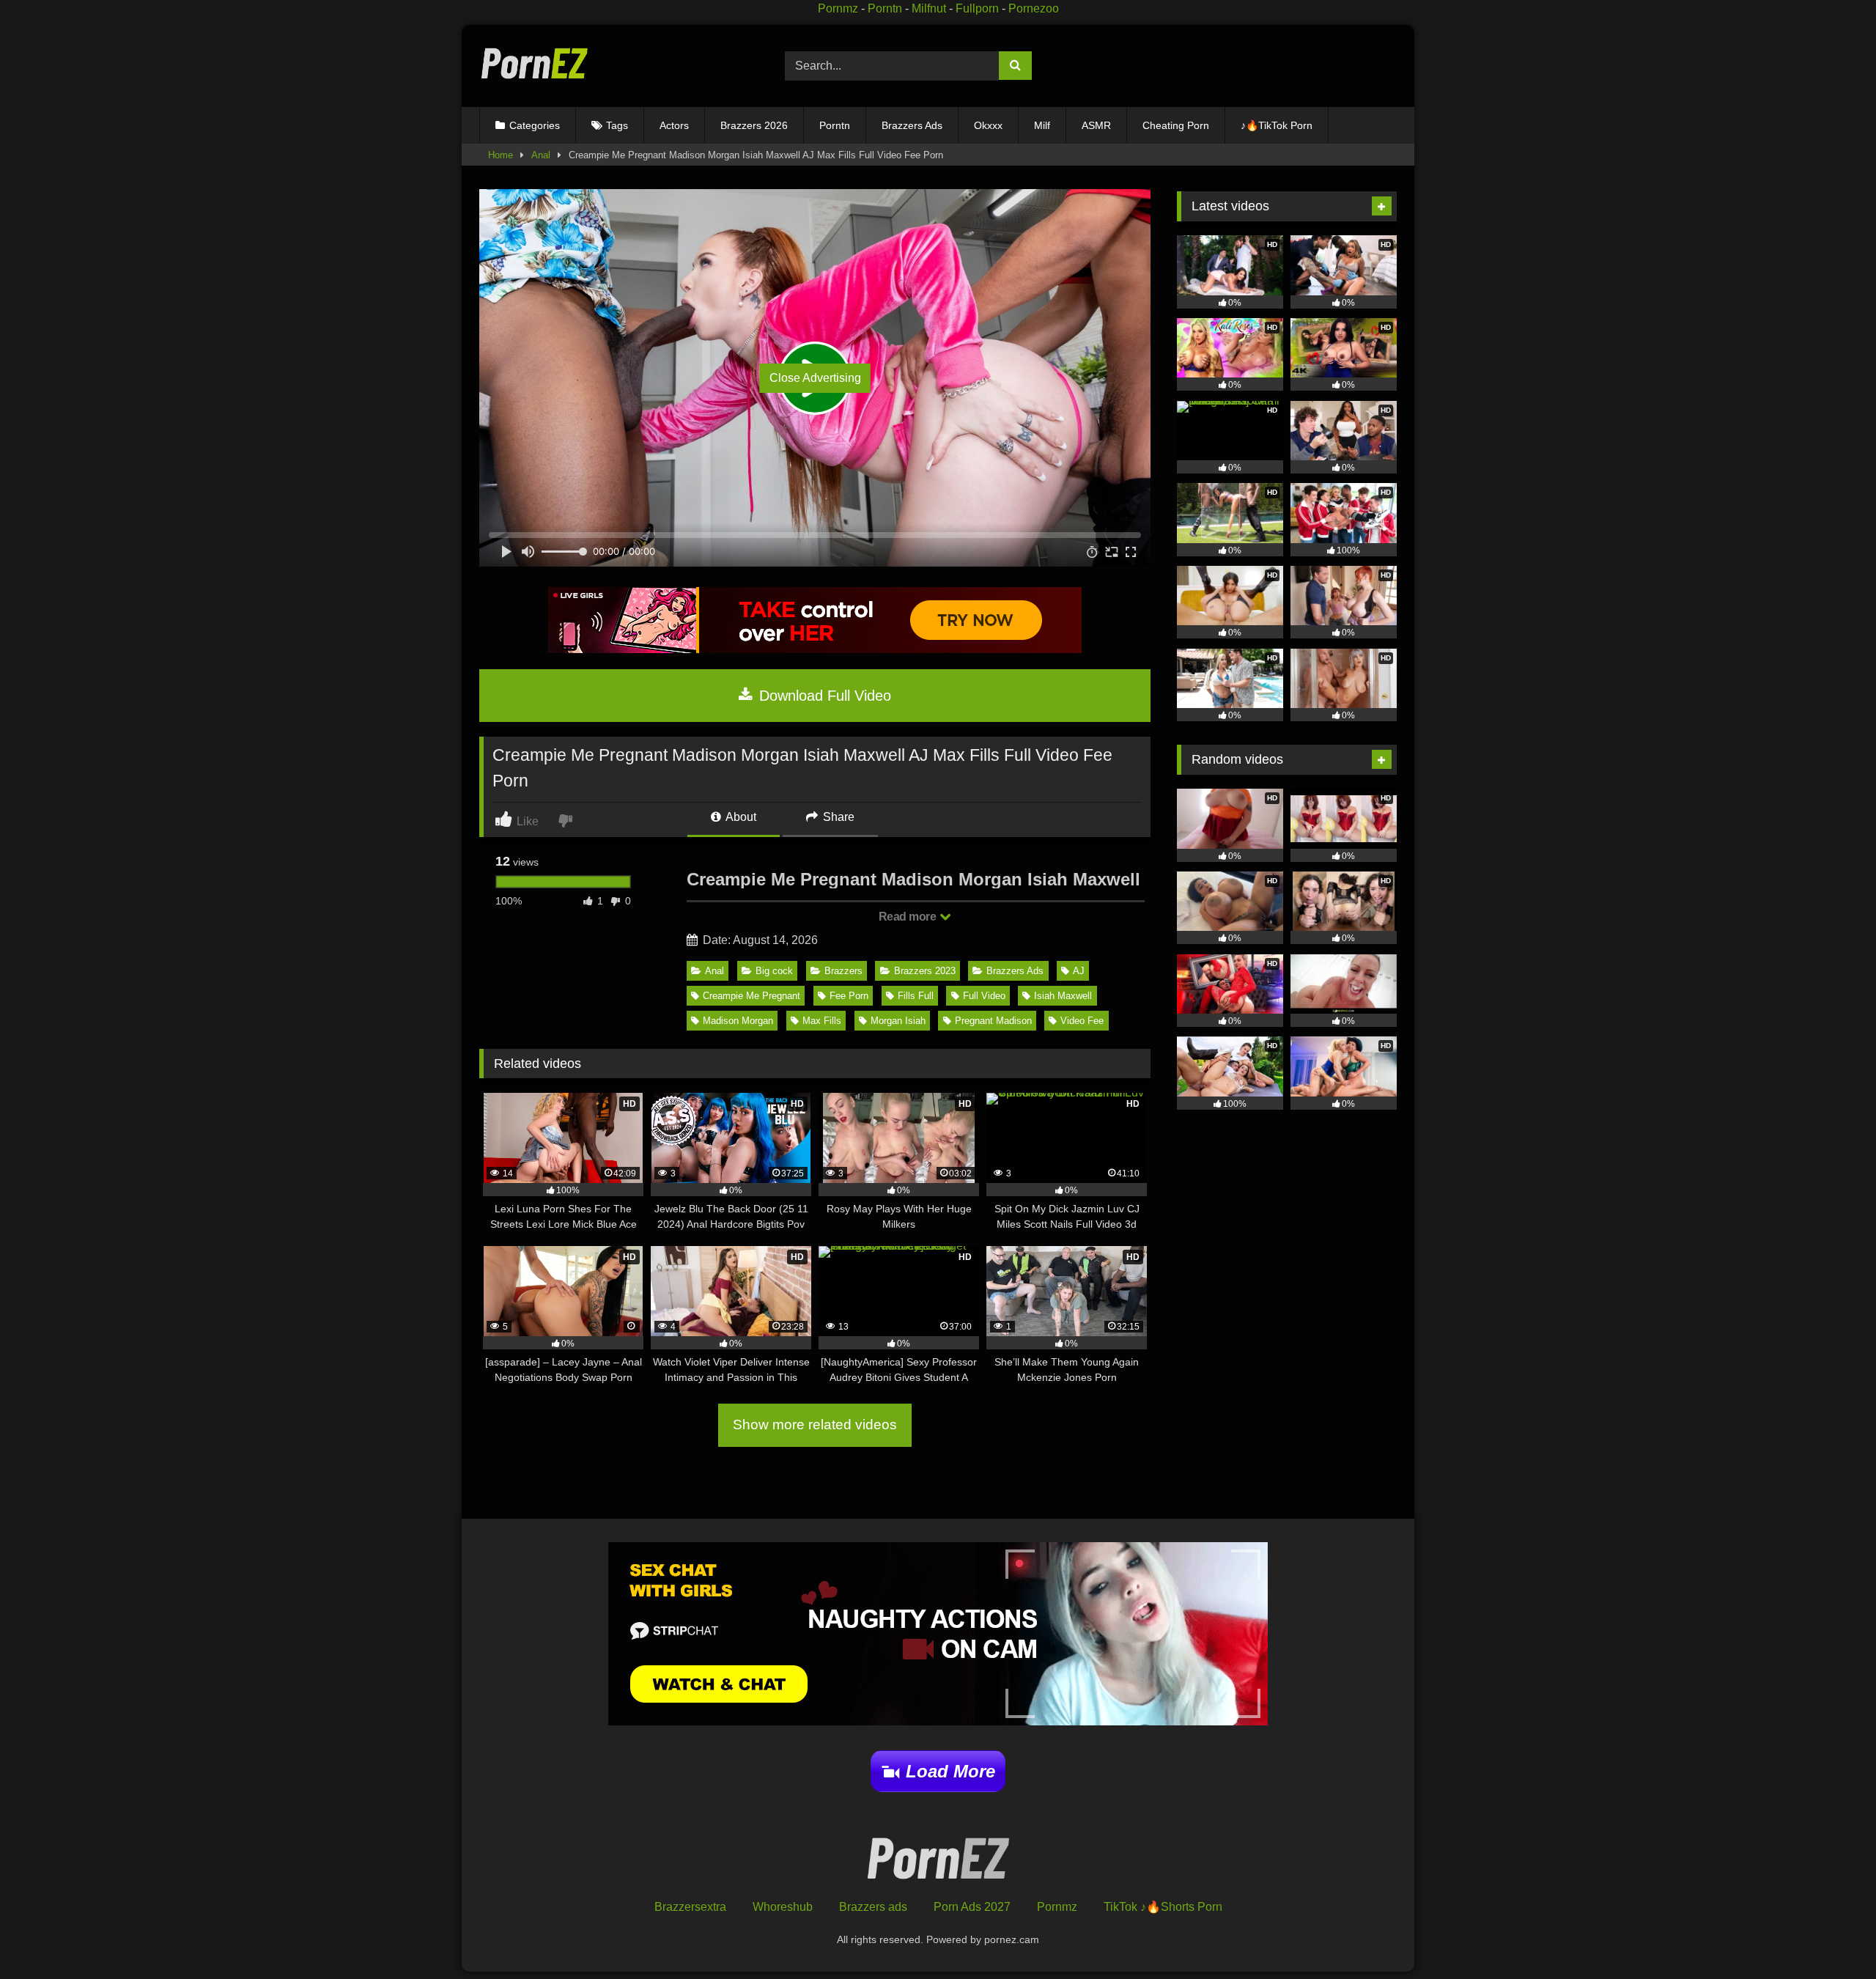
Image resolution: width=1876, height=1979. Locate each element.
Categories (535, 125)
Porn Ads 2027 (972, 1907)
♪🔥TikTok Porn (1277, 125)
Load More (950, 1771)
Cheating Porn (1176, 125)
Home (501, 155)
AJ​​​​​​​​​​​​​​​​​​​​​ (1079, 971)
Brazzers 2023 (925, 971)
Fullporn (977, 8)
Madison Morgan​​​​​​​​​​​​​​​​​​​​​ (738, 1021)
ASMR (1096, 125)
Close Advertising (815, 378)
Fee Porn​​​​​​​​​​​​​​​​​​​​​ (849, 996)
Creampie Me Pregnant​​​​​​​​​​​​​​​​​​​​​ (751, 996)
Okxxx (988, 125)
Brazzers (843, 971)
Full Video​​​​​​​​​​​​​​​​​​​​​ (984, 996)
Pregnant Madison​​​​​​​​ (993, 1021)
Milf (1042, 125)
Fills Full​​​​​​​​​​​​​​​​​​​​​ (916, 996)
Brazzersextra (690, 1907)
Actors (674, 125)
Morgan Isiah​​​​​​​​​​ (898, 1021)
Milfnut (929, 8)
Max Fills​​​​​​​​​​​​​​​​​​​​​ (822, 1021)
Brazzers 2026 (754, 125)
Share (837, 817)
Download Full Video (823, 696)
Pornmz (838, 8)
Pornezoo (1034, 8)
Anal (541, 155)
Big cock (774, 971)
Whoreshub (783, 1907)
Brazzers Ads (912, 125)
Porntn (885, 8)
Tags (617, 125)
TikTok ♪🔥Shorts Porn (1163, 1907)
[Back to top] (1831, 1935)
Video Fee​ (1082, 1021)
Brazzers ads (873, 1907)
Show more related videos (815, 1425)
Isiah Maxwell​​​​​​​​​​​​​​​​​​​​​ (1063, 996)
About (740, 817)
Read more (909, 917)
